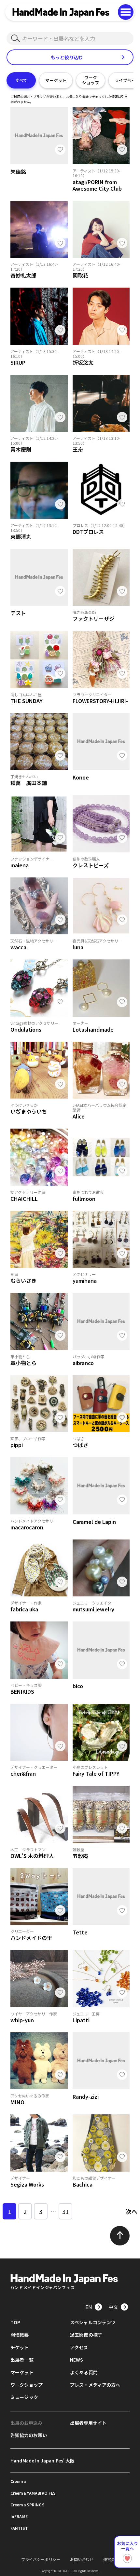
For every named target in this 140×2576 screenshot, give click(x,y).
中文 (113, 2307)
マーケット (56, 80)
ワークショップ (91, 80)
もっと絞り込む (67, 57)
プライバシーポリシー (41, 2559)
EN (89, 2307)
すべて (21, 80)
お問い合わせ (82, 2559)
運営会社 (111, 2559)
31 (65, 2211)
